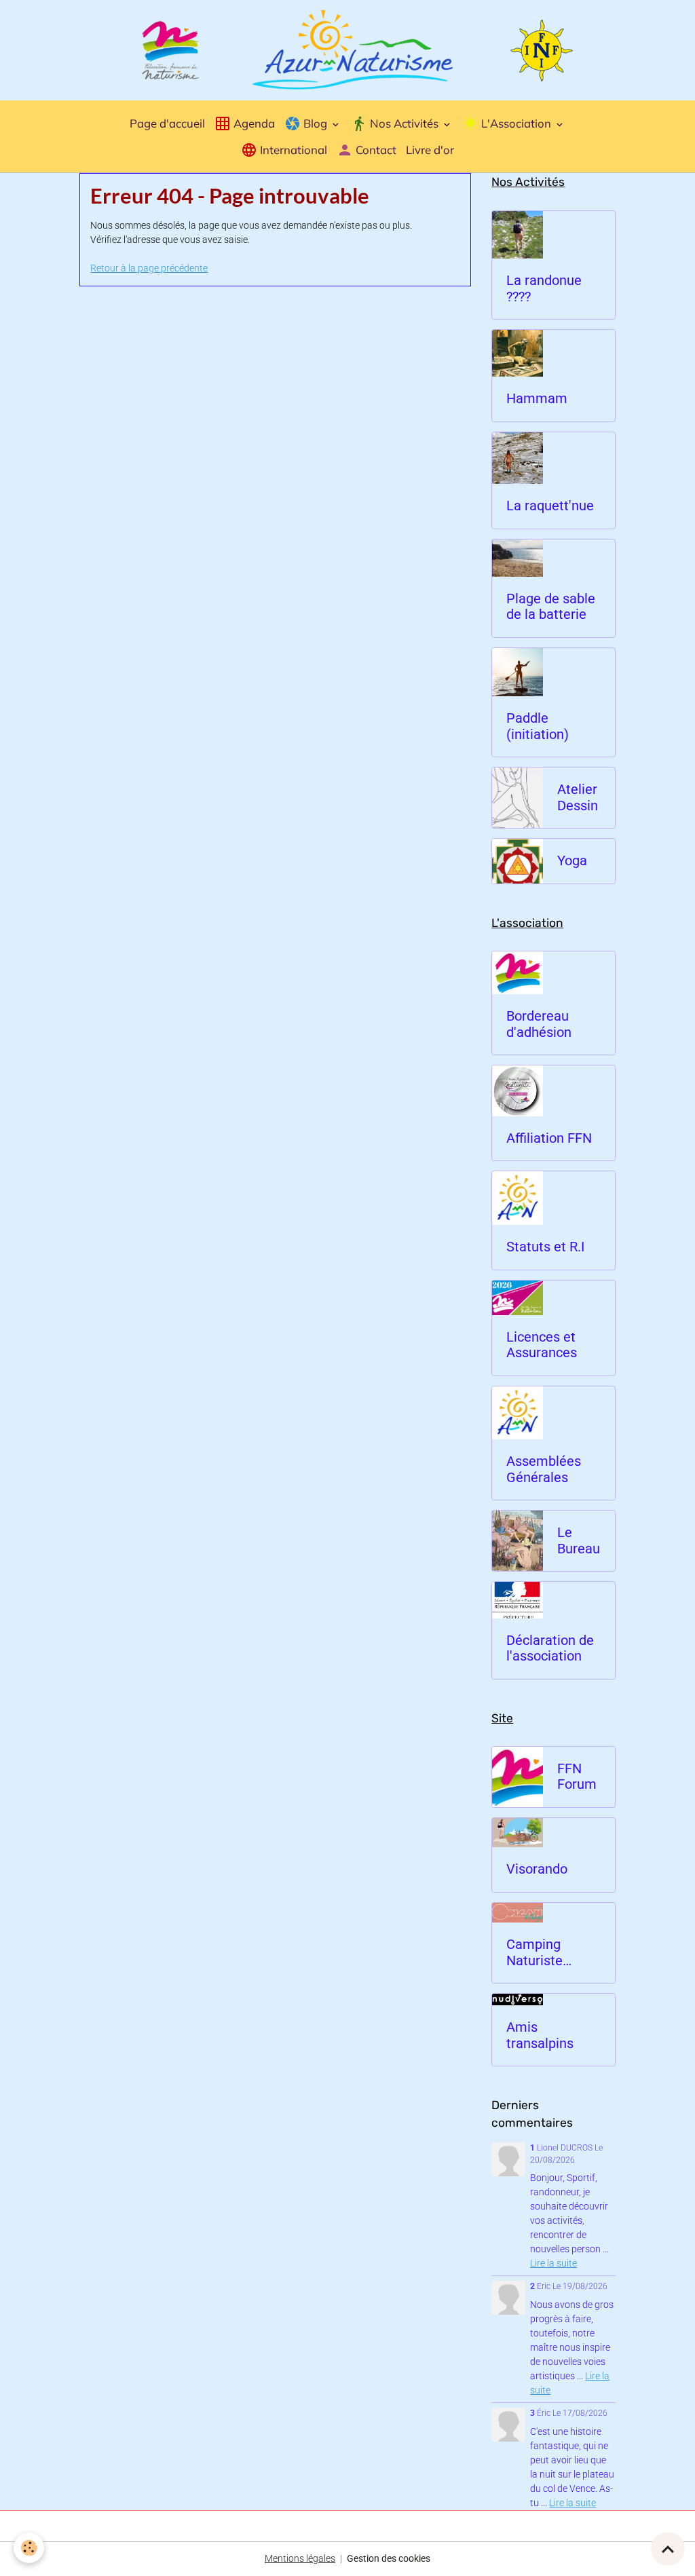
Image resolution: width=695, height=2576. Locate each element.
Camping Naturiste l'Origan (534, 1953)
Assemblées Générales (544, 1470)
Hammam (537, 399)
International (292, 150)
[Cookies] (29, 2548)
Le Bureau (579, 1541)
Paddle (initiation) (538, 726)
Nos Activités (404, 123)
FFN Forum (577, 1777)
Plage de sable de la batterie (551, 607)
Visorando (537, 1869)
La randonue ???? (544, 289)
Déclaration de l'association (550, 1649)
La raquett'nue (550, 506)
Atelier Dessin (578, 798)
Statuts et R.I (545, 1247)
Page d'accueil (167, 123)
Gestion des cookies (389, 2558)
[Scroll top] (668, 2549)
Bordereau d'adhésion (539, 1024)
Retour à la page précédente (149, 268)
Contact (375, 150)
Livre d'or (430, 150)
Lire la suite (553, 2263)
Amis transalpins (540, 2035)
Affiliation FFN (549, 1138)
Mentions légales (300, 2558)
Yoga (572, 861)
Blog (315, 123)
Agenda (253, 123)
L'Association (516, 123)
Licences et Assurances (542, 1345)
